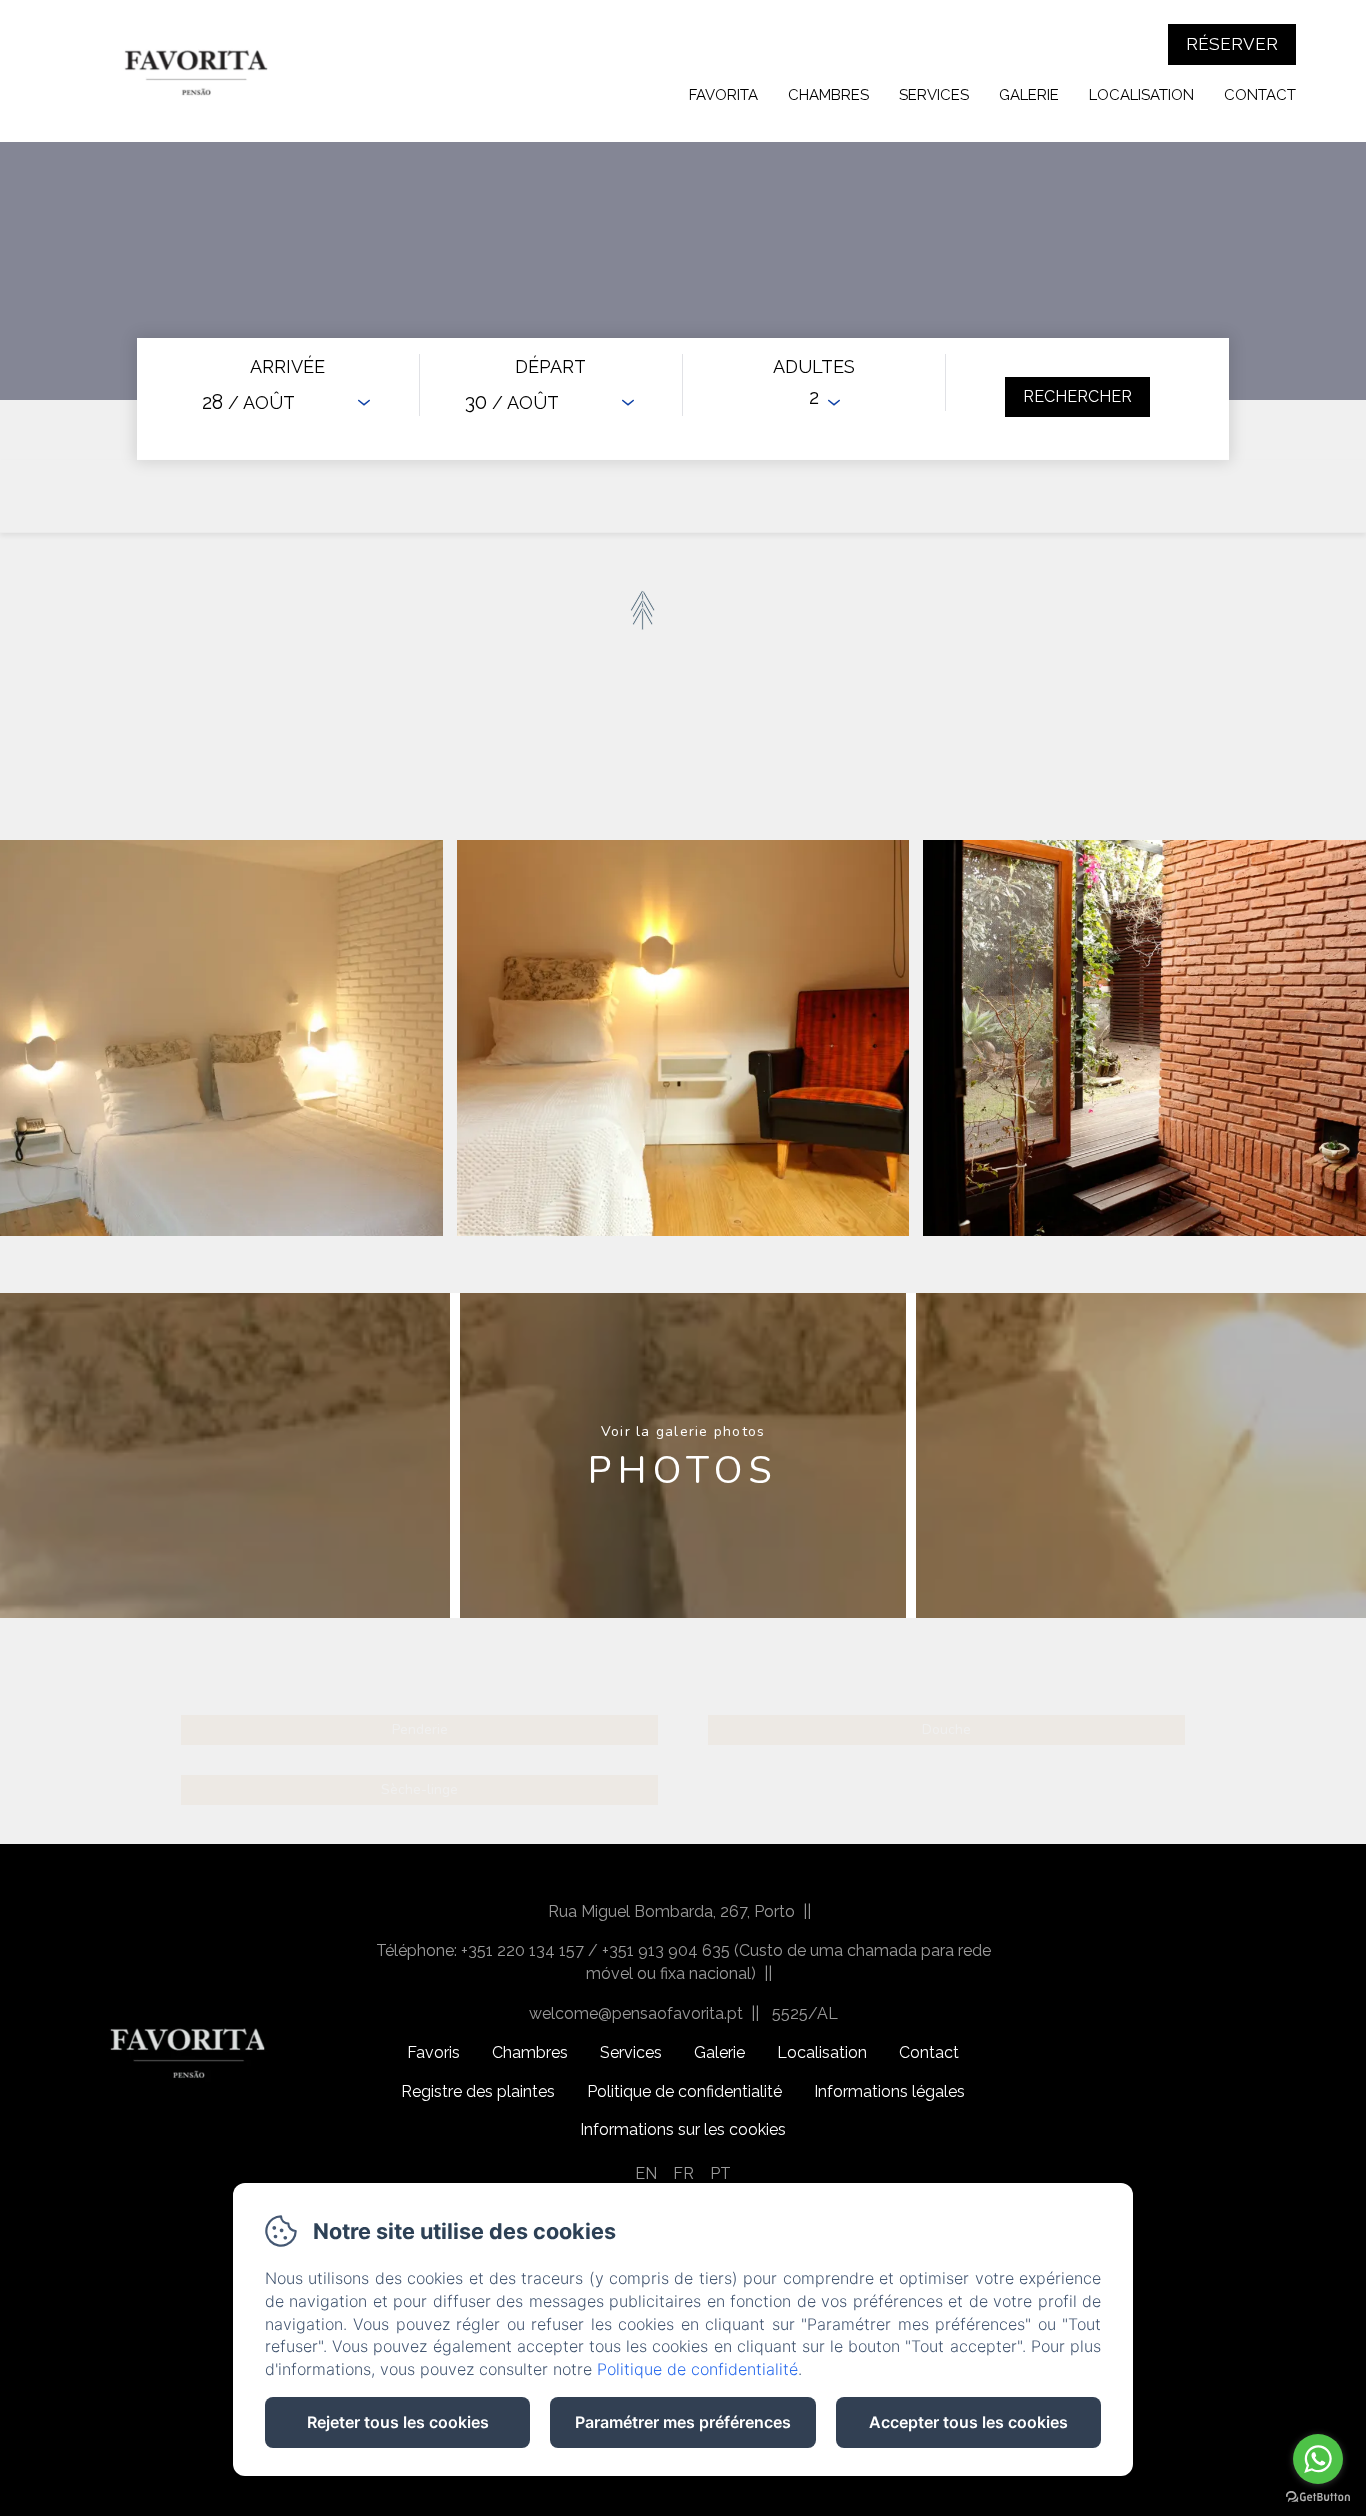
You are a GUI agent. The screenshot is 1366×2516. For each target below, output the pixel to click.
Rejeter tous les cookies (398, 2422)
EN (646, 2173)
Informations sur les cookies (683, 2129)
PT (720, 2173)
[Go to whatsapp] (1318, 2459)
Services (934, 95)
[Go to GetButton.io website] (1318, 2496)
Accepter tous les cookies (968, 2422)
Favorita (723, 95)
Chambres (828, 95)
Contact (1260, 95)
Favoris (433, 2052)
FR (683, 2173)
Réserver (1232, 44)
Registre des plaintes (478, 2091)
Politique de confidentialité (684, 2091)
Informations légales (889, 2091)
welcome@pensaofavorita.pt (636, 2013)
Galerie (1029, 95)
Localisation (1141, 95)
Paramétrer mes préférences (683, 2422)
